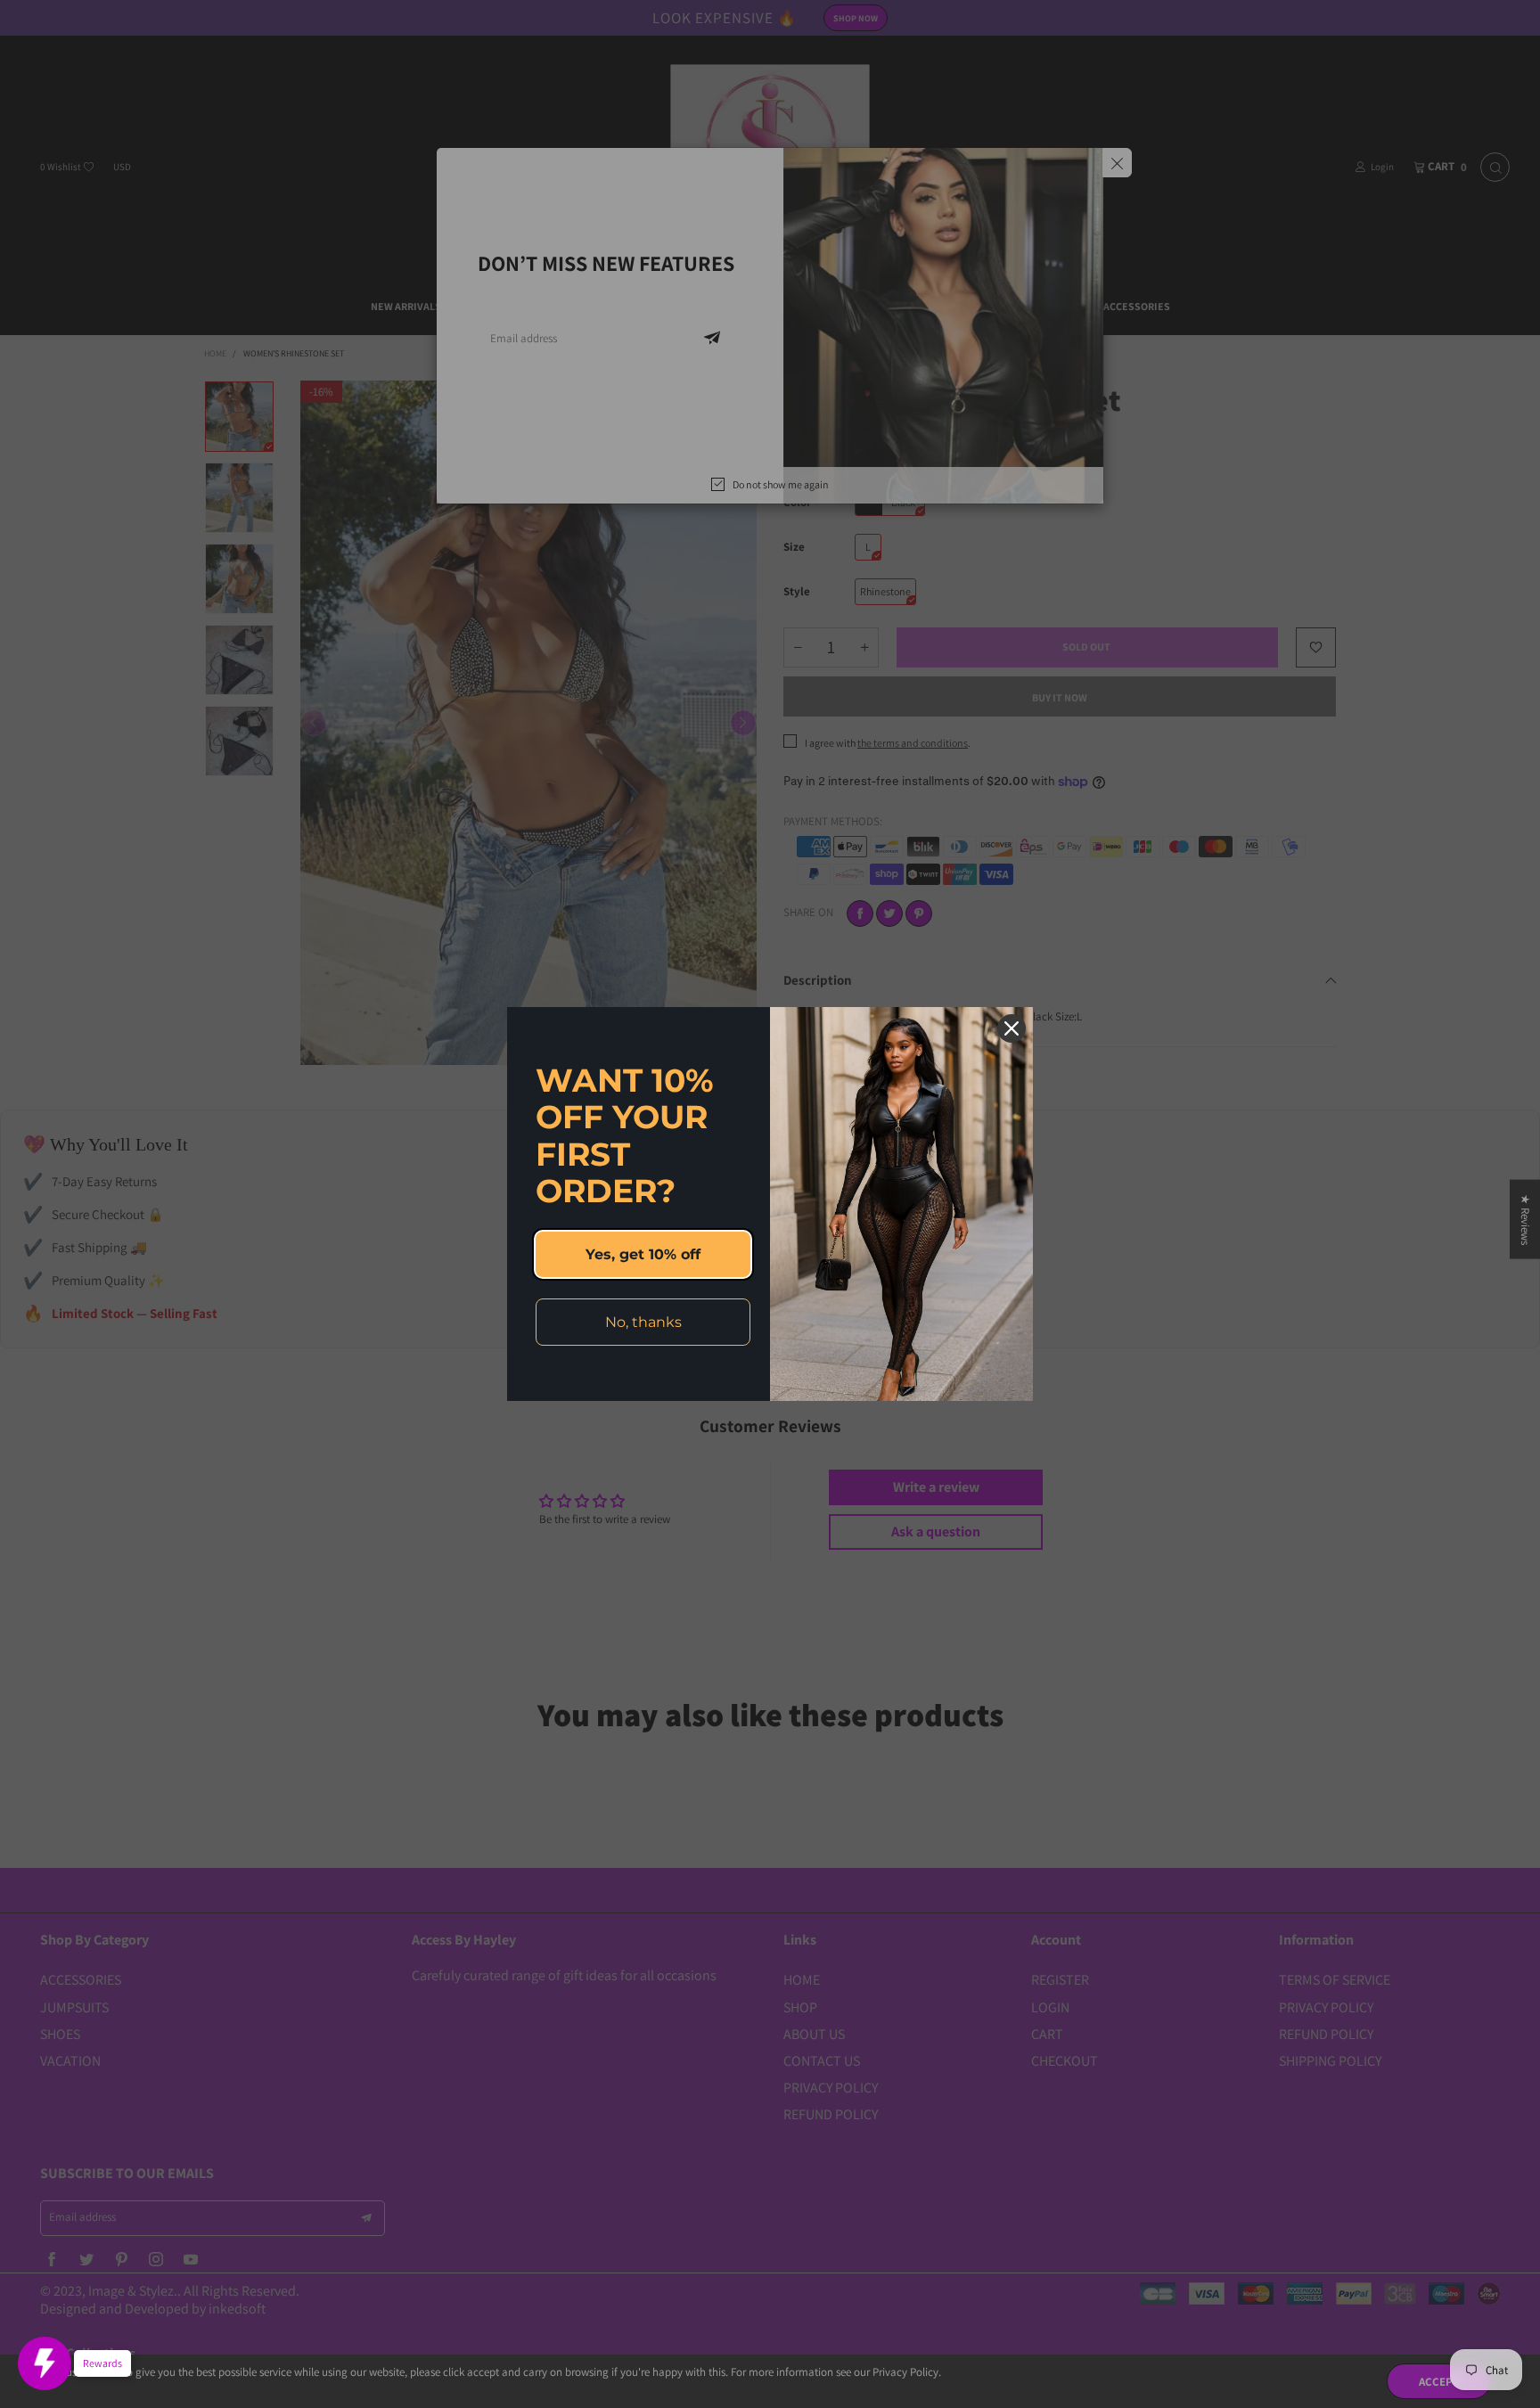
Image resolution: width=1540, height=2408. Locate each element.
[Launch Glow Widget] (45, 2363)
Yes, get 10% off (643, 1254)
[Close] (1012, 1028)
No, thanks (643, 1322)
